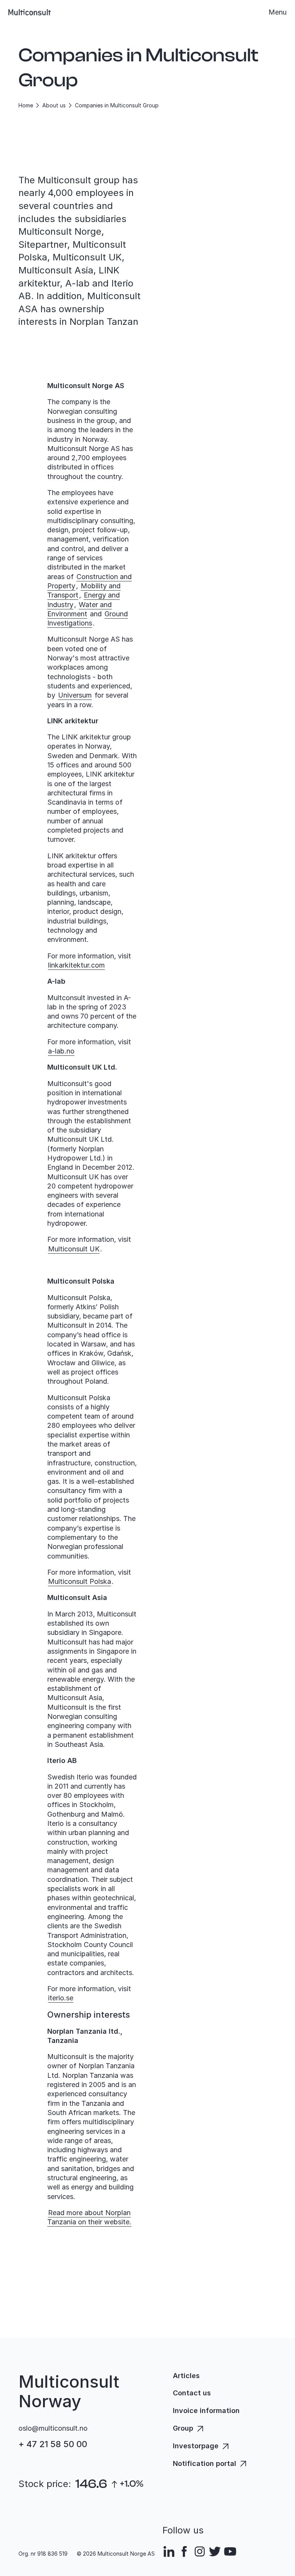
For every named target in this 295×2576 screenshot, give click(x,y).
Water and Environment (80, 609)
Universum (75, 695)
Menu (278, 12)
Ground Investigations (88, 618)
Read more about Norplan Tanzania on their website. (89, 2217)
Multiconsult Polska (80, 1581)
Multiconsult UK (74, 1249)
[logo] (30, 12)
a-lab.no (61, 1051)
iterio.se (61, 1998)
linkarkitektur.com (76, 965)
